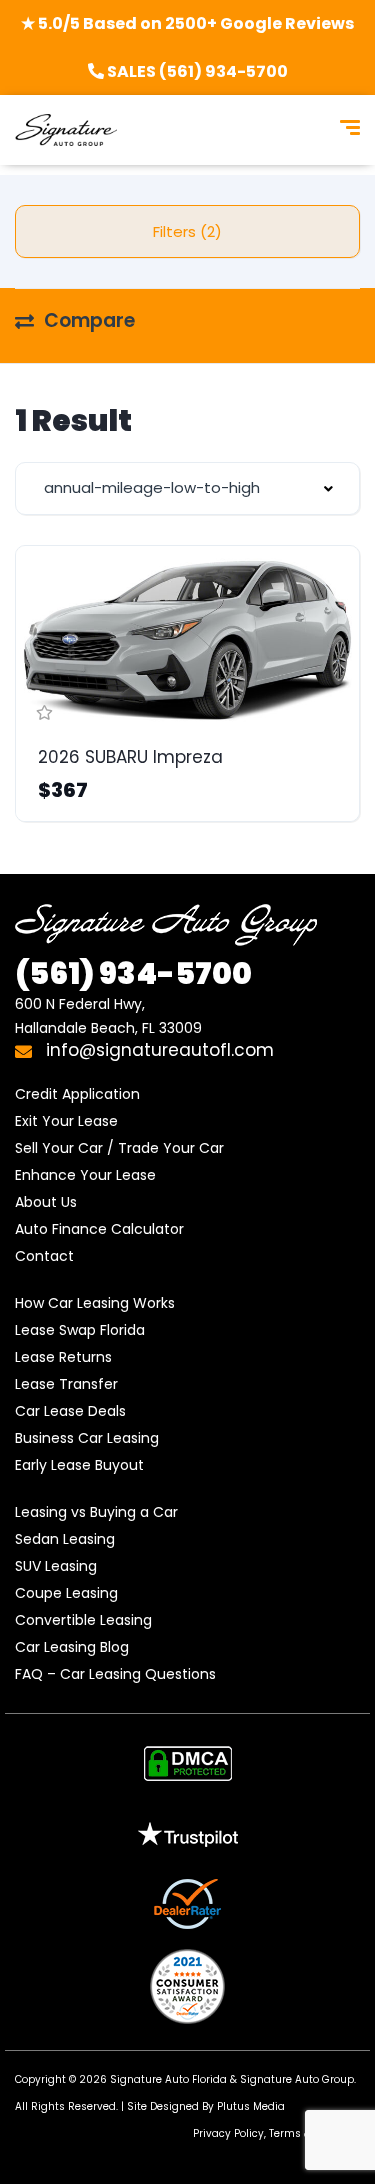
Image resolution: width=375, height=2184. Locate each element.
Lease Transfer (66, 1384)
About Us (46, 1202)
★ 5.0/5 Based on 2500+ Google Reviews (187, 23)
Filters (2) (187, 231)
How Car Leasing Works (95, 1303)
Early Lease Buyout (79, 1465)
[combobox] (187, 488)
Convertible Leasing (83, 1620)
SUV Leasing (56, 1566)
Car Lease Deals (70, 1411)
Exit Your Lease (66, 1121)
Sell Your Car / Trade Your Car (119, 1148)
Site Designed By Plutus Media (206, 2106)
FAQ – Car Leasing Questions (115, 1674)
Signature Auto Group (297, 2079)
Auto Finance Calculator (99, 1229)
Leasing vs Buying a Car (96, 1512)
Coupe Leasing (66, 1593)
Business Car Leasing (87, 1438)
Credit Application (77, 1094)
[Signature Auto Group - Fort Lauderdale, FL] (66, 130)
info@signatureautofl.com (157, 1050)
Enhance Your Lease (85, 1175)
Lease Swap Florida (80, 1330)
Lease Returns (63, 1357)
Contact (44, 1256)
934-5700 (133, 973)
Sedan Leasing (65, 1539)
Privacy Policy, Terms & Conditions (281, 2133)
